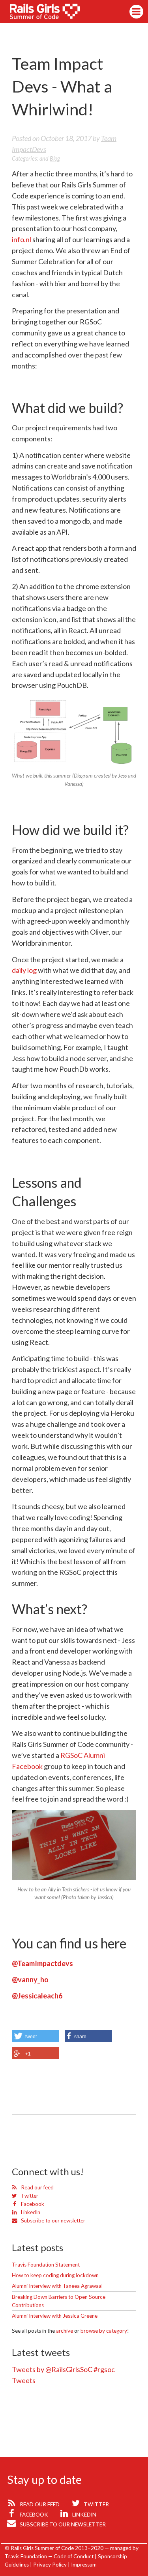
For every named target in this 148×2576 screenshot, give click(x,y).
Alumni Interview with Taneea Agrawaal (57, 2286)
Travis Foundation (26, 2556)
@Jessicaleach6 (37, 1996)
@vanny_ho (30, 1980)
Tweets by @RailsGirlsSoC (52, 2369)
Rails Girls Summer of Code (50, 13)
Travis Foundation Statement (46, 2265)
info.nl (22, 239)
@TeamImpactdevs (42, 1963)
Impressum (84, 2565)
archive (65, 2331)
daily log (24, 970)
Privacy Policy (50, 2565)
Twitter (29, 2196)
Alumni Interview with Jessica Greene (55, 2316)
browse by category (104, 2331)
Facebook (32, 2204)
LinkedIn (30, 2212)
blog (55, 158)
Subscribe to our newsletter (52, 2220)
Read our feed (37, 2187)
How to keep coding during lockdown (55, 2275)
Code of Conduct (74, 2556)
